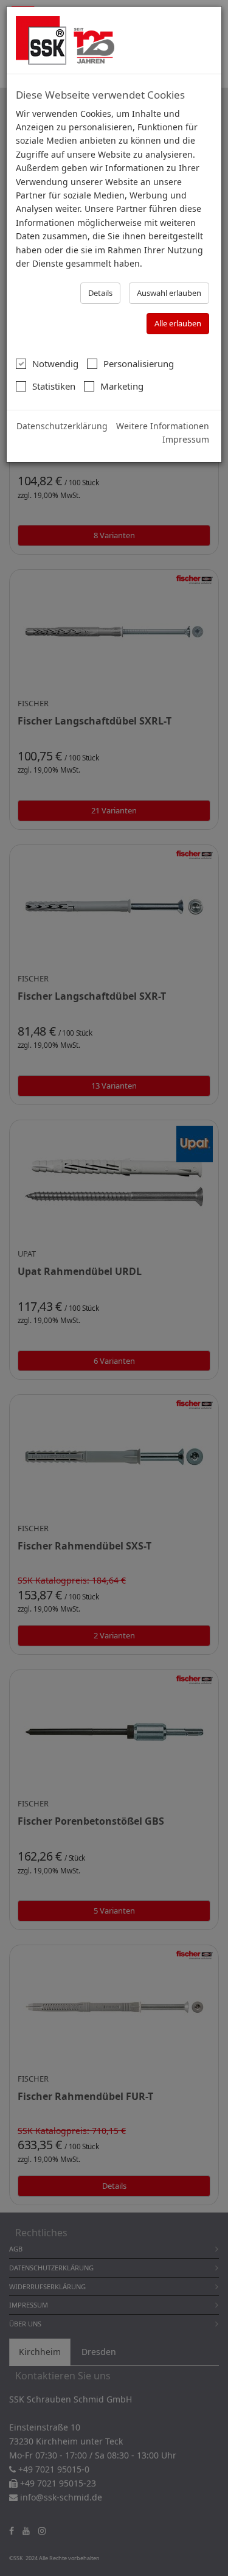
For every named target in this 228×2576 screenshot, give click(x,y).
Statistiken (54, 386)
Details (100, 293)
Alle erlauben (178, 323)
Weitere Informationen (163, 426)
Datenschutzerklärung (62, 426)
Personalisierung (139, 363)
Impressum (186, 439)
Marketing (122, 386)
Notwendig (55, 363)
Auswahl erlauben (169, 293)
